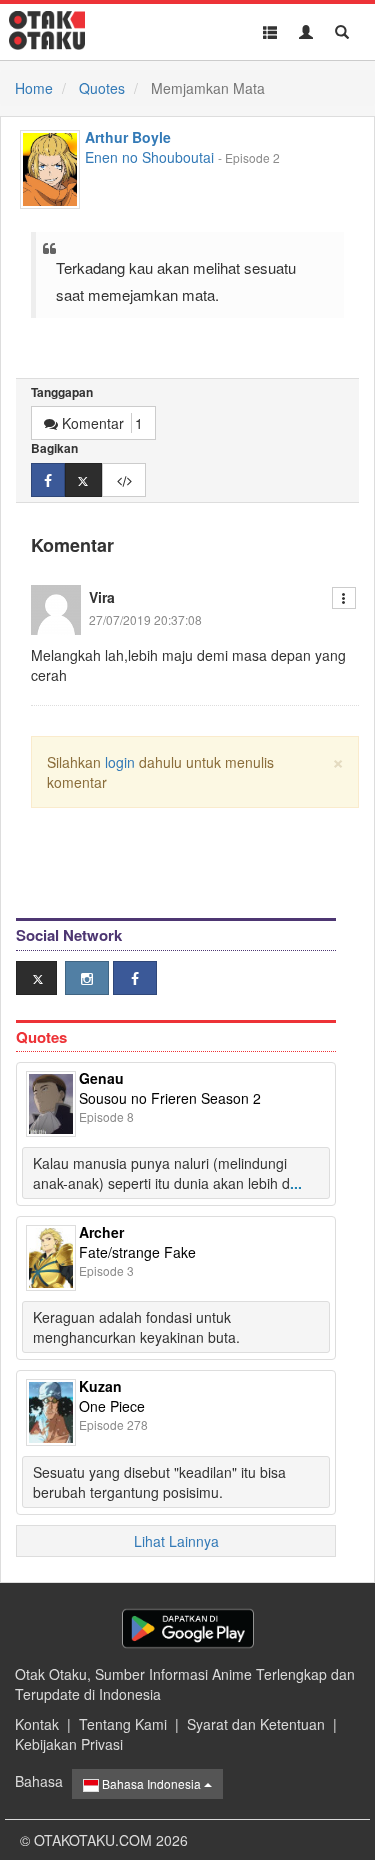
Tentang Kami (123, 1724)
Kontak (37, 1724)
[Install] (188, 1628)
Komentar (100, 423)
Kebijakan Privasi (69, 1744)
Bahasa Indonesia (151, 1783)
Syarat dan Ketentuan (256, 1724)
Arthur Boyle (128, 137)
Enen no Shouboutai (149, 157)
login (120, 762)
